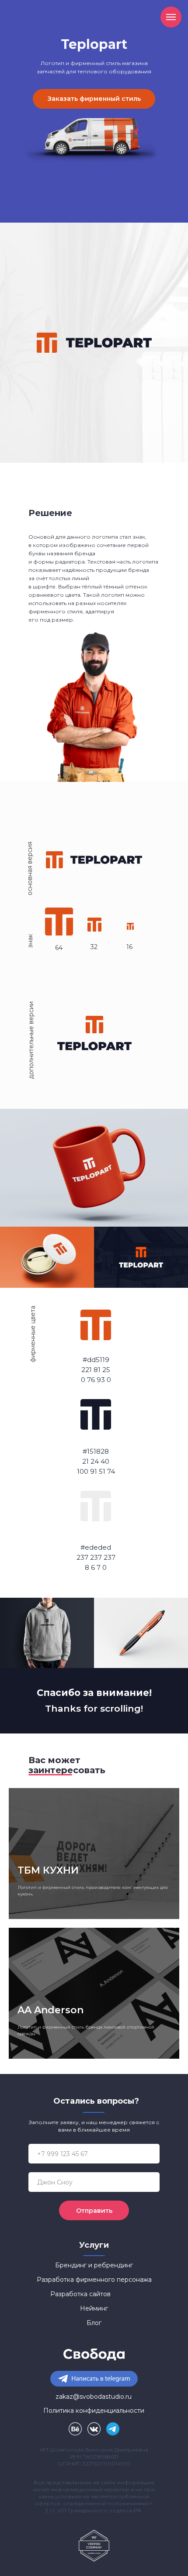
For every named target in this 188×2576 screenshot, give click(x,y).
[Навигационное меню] (171, 17)
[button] (94, 99)
